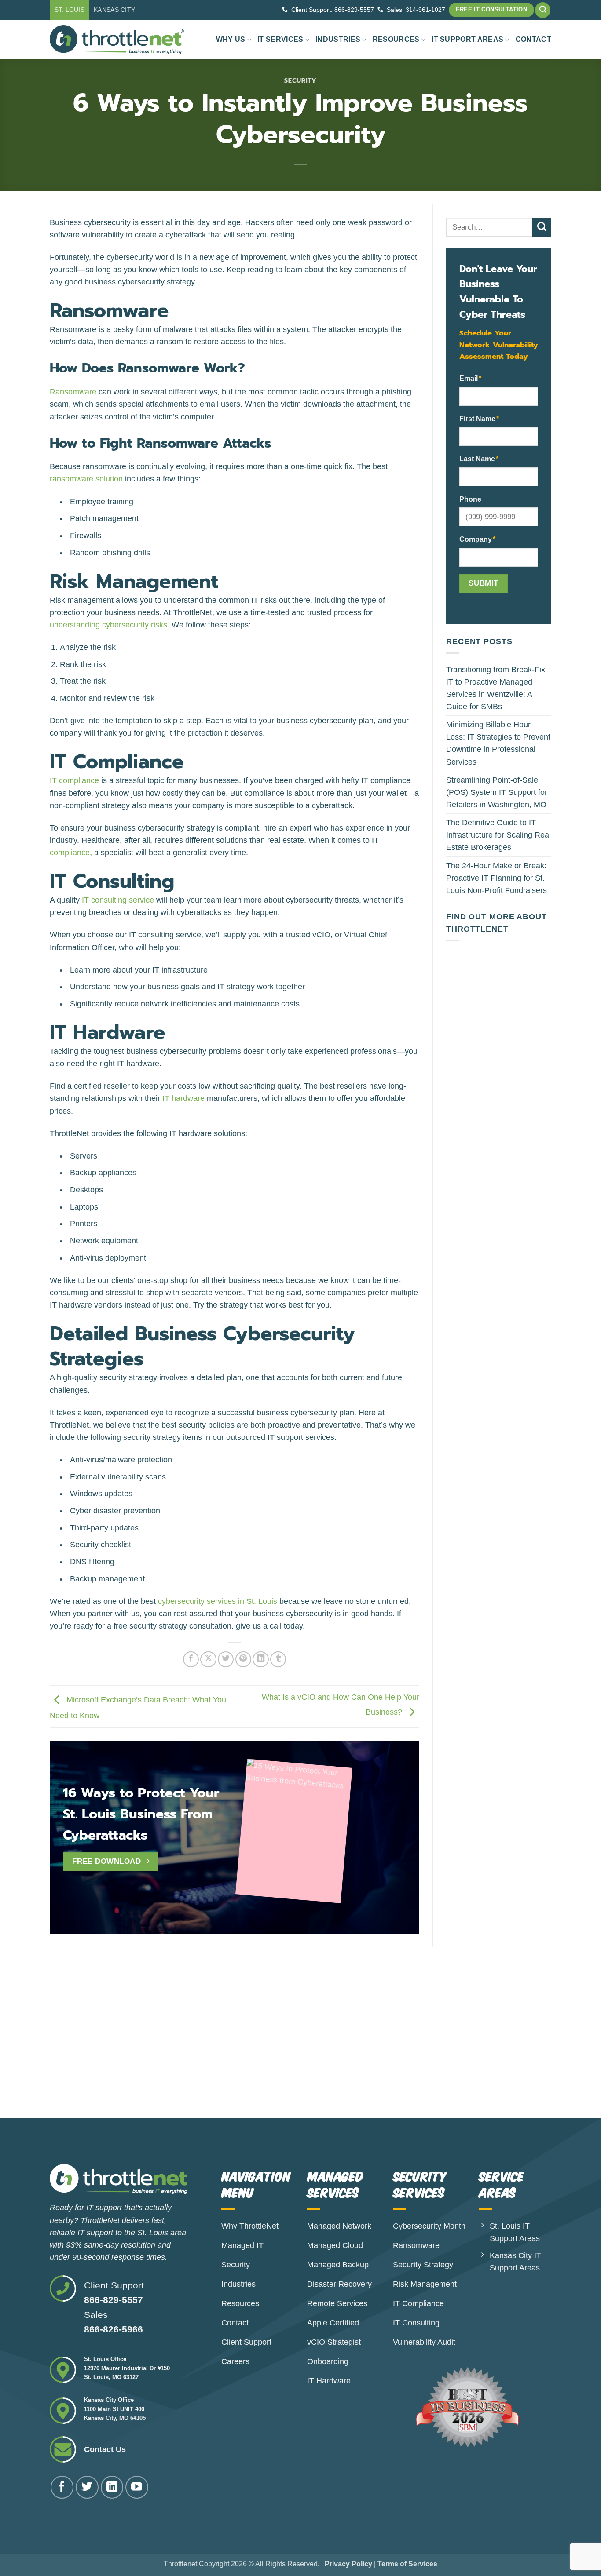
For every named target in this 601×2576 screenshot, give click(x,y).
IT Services (280, 39)
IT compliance (74, 780)
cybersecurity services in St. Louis (218, 1601)
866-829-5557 (114, 2300)
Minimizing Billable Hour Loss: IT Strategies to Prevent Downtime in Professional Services (498, 743)
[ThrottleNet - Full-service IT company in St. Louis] (117, 40)
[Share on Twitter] (226, 1659)
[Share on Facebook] (191, 1659)
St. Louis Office (105, 2359)
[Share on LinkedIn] (260, 1659)
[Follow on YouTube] (137, 2487)
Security (300, 81)
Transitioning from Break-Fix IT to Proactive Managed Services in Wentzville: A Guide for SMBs (496, 688)
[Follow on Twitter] (87, 2487)
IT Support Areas (467, 39)
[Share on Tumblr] (278, 1659)
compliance (70, 853)
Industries (338, 39)
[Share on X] (208, 1659)
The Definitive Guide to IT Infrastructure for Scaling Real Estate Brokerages (498, 835)
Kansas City (114, 10)
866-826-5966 (114, 2329)
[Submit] (542, 227)
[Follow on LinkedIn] (112, 2487)
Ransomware (73, 392)
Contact (533, 39)
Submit (483, 583)
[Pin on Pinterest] (243, 1659)
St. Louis (70, 10)
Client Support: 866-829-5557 (333, 10)
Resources (396, 39)
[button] (543, 10)
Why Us (231, 39)
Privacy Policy (348, 2564)
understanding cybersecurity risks (108, 625)
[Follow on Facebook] (62, 2487)
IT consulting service (118, 900)
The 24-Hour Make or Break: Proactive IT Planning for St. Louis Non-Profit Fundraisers (497, 878)
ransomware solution (86, 479)
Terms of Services (407, 2564)
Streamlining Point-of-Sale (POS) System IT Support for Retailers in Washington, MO (497, 792)
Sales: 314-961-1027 (416, 10)
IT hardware (183, 1098)
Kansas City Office (109, 2400)
